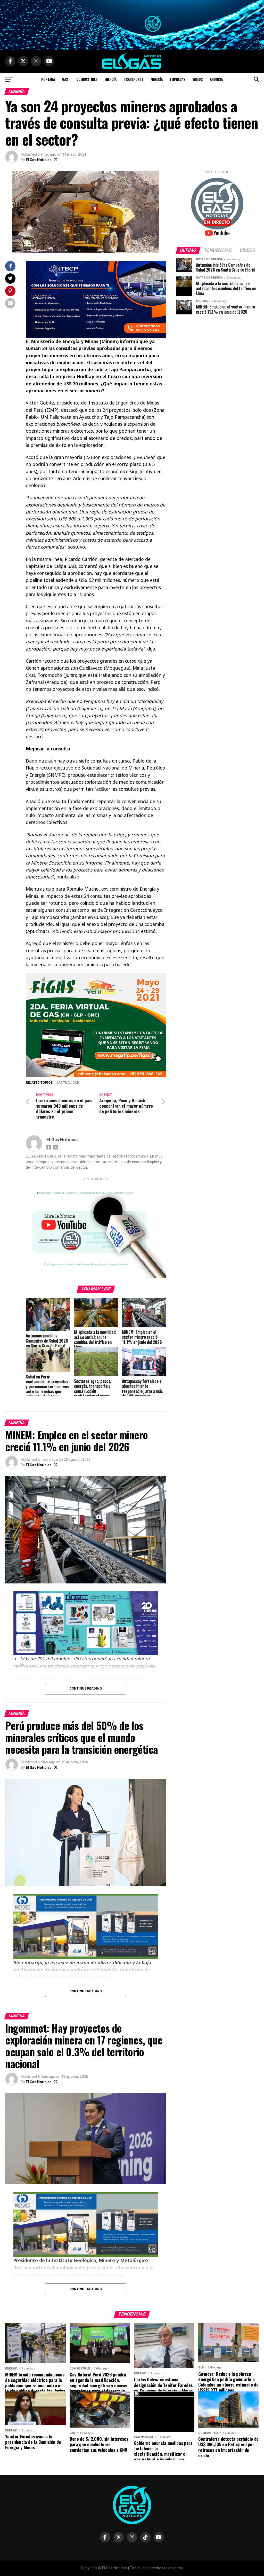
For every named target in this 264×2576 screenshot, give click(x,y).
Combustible (87, 79)
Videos (197, 79)
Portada (48, 79)
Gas (65, 79)
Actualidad (69, 1083)
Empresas (178, 79)
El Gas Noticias (39, 160)
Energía (110, 79)
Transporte (134, 79)
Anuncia (216, 79)
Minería (157, 79)
